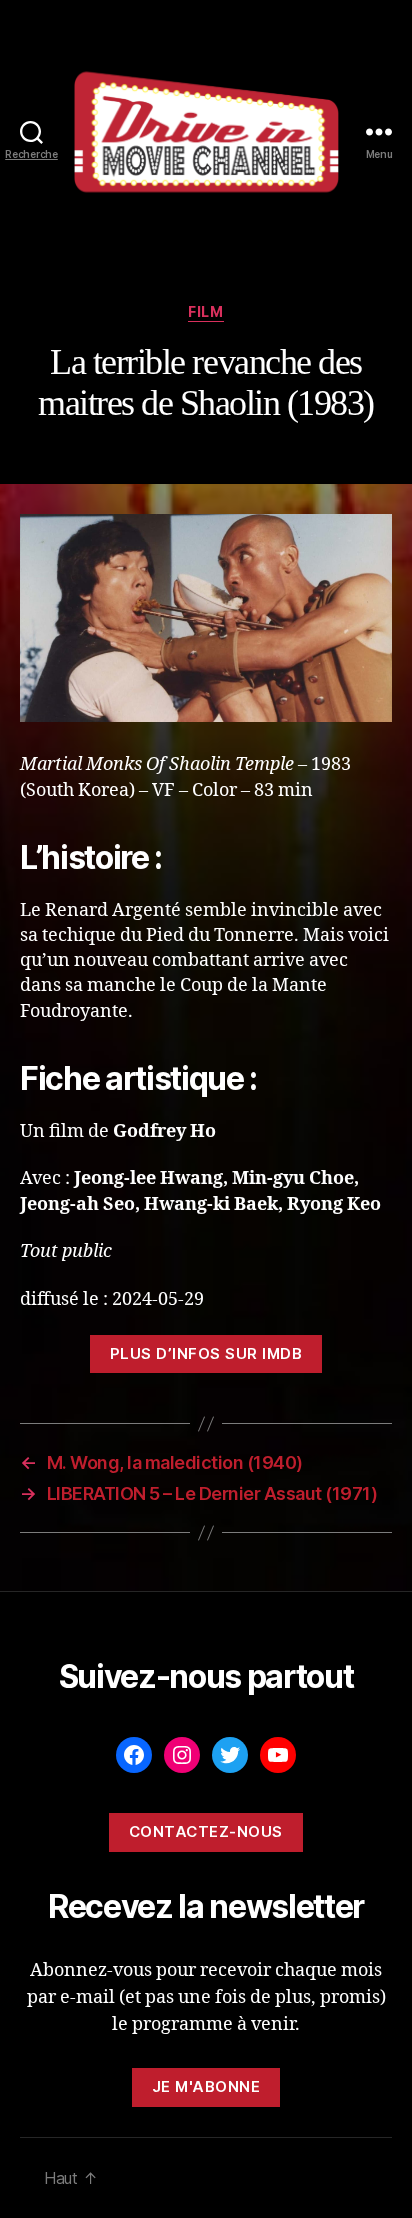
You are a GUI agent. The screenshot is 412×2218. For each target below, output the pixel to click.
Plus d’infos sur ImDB (206, 1353)
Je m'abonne (206, 2086)
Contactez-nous (206, 1831)
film (205, 311)
